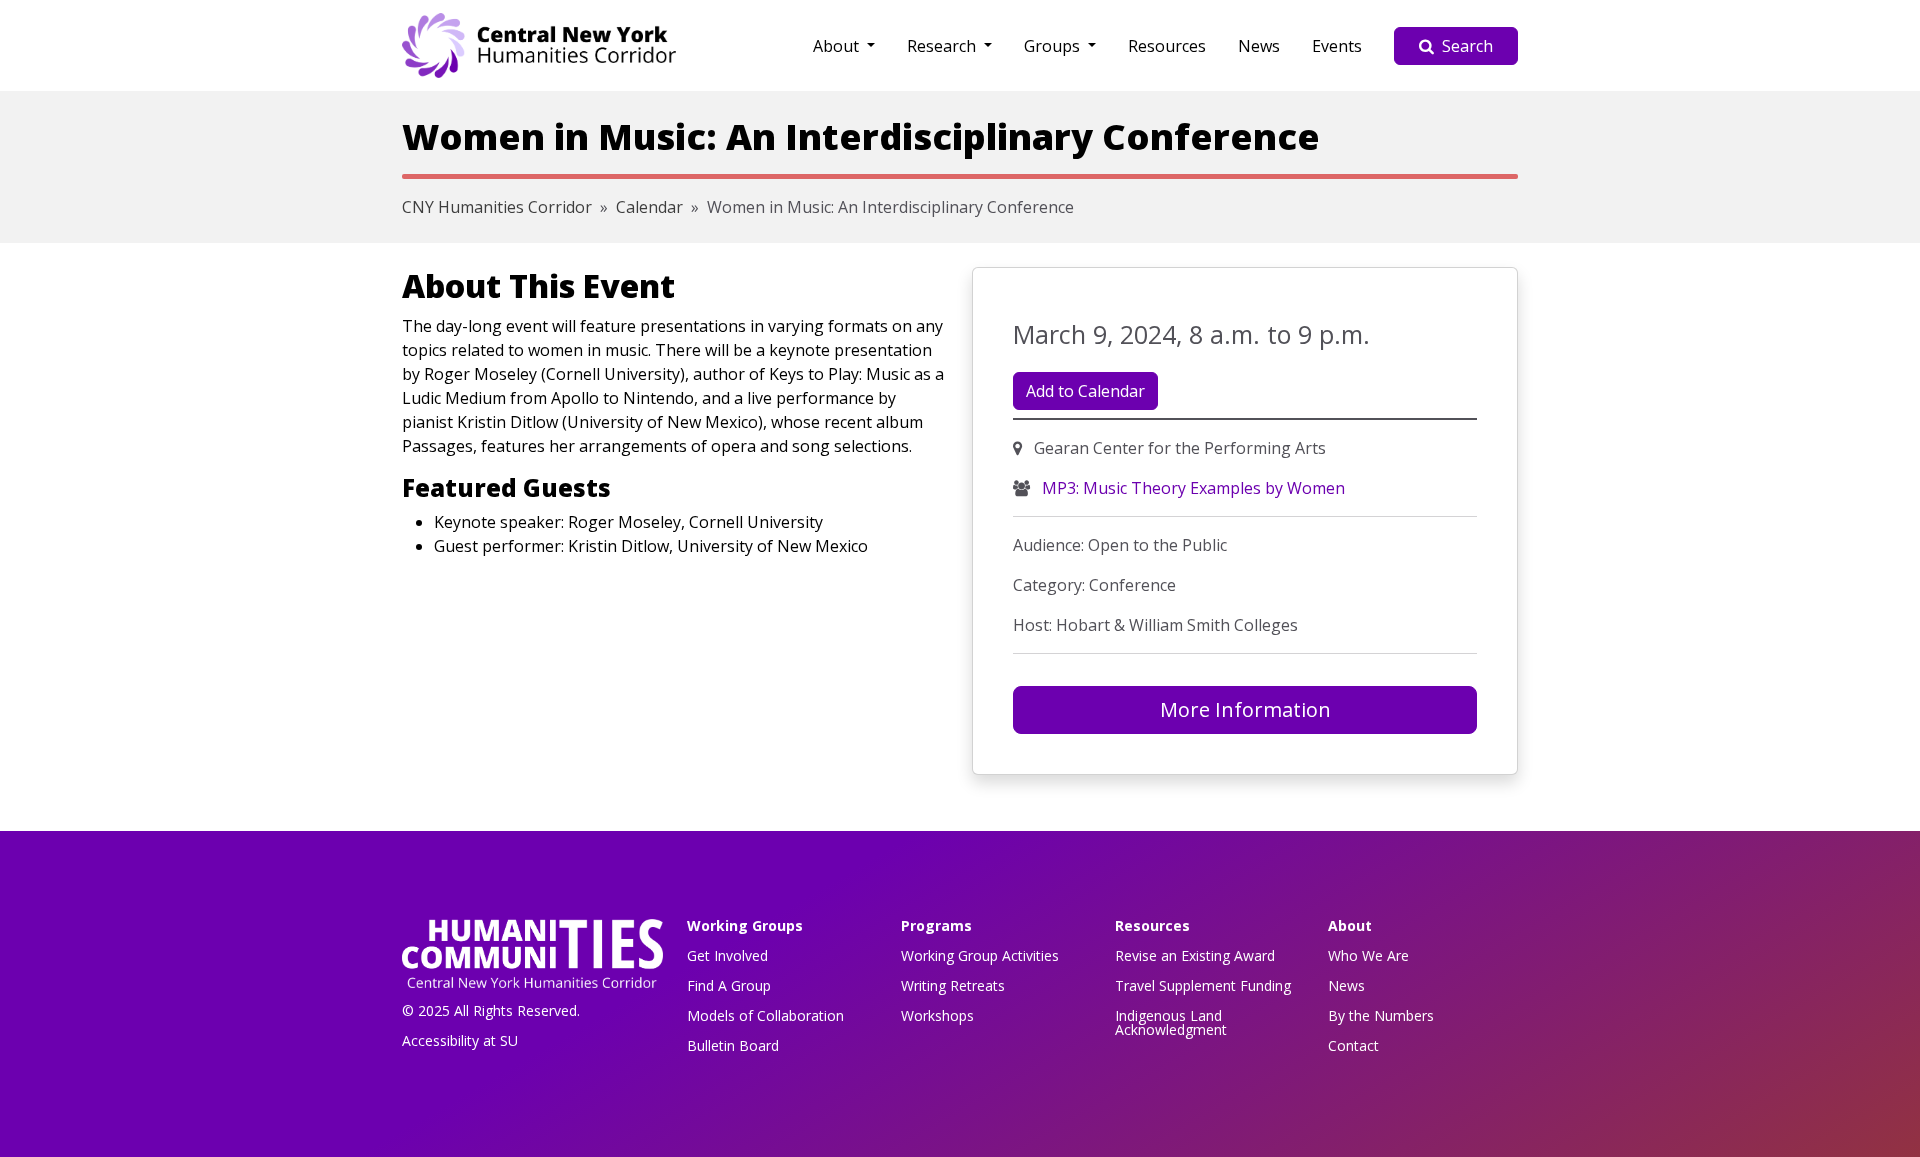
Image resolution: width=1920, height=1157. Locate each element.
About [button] (838, 46)
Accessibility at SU (460, 1040)
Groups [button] (1054, 46)
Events (1337, 46)
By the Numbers (1381, 1015)
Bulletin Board (733, 1045)
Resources (1167, 46)
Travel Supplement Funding (1203, 985)
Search (1467, 46)
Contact (1353, 1045)
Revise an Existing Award (1195, 955)
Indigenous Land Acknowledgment (1171, 1022)
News (1259, 46)
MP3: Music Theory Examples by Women (1191, 488)
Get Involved (727, 955)
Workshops (937, 1015)
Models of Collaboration (765, 1015)
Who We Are (1368, 955)
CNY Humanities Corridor (497, 207)
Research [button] (943, 46)
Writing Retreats (953, 985)
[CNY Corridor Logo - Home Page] (532, 959)
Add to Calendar (1085, 391)
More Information (1245, 709)
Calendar (649, 207)
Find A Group (729, 985)
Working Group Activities (980, 955)
